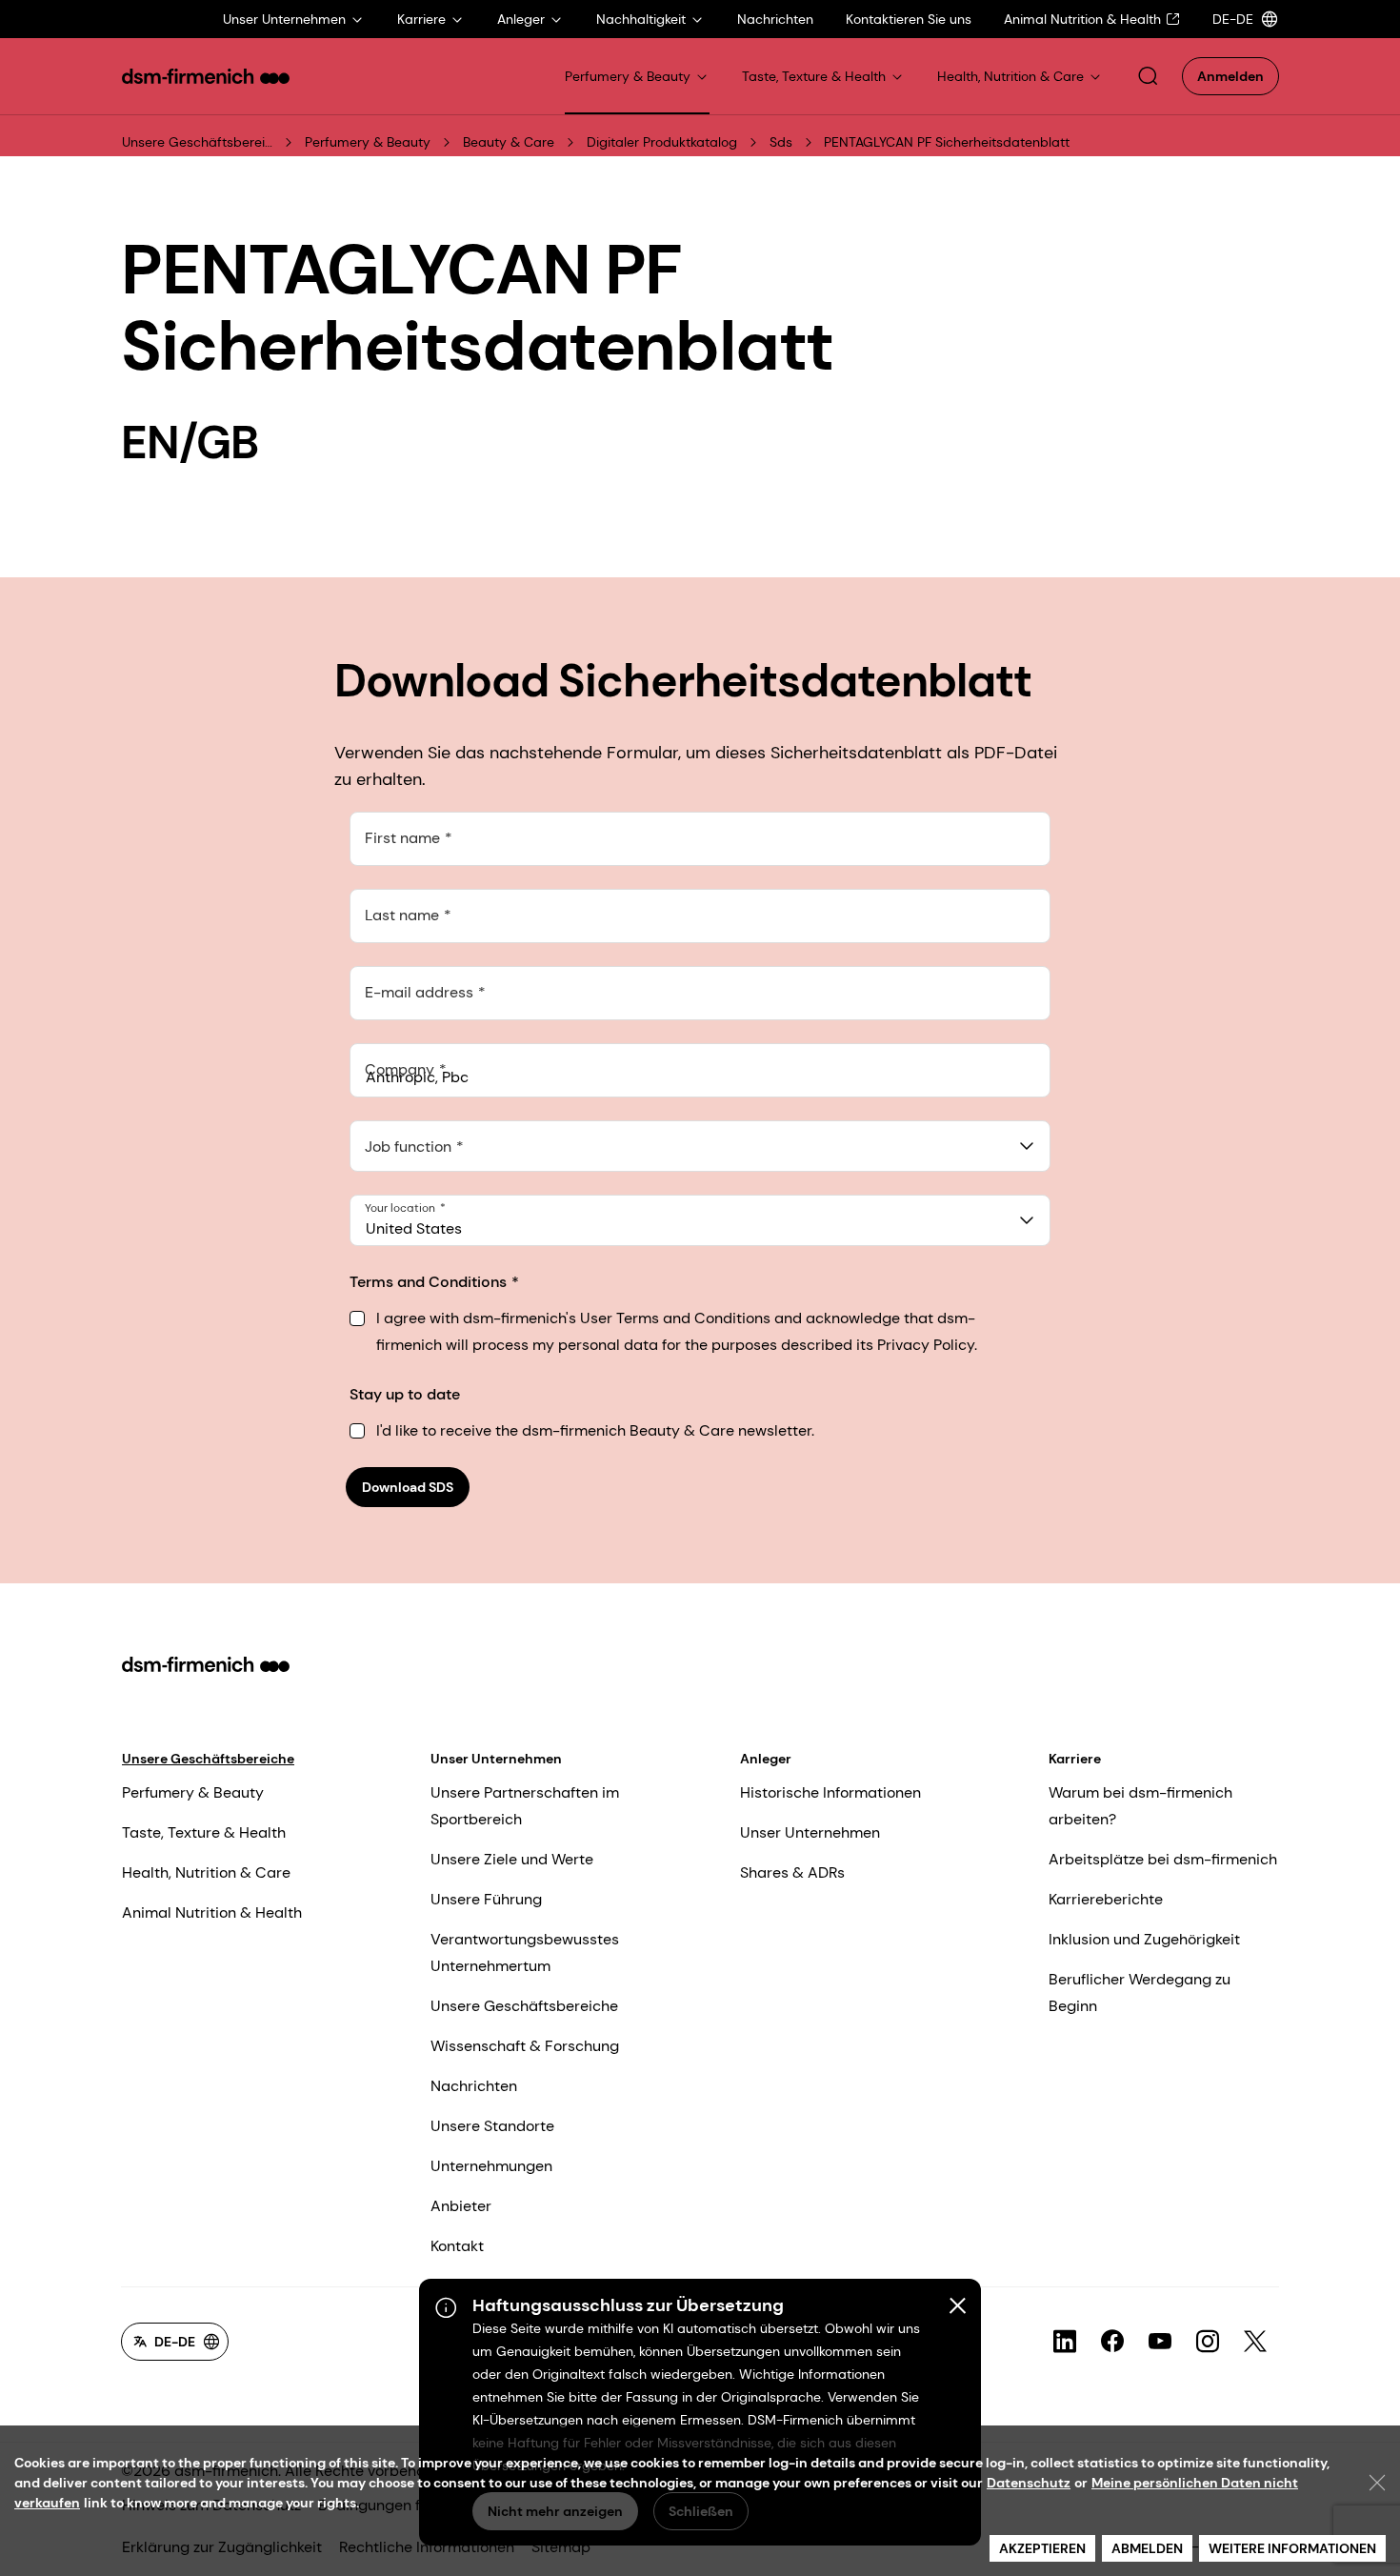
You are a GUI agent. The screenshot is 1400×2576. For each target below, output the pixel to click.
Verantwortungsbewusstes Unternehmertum (525, 1952)
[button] (1148, 76)
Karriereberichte (1106, 1899)
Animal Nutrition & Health (212, 1912)
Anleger (766, 1759)
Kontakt (457, 2246)
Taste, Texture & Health (204, 1832)
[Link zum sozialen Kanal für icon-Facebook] (1112, 2342)
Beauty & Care (509, 142)
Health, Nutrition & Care (206, 1872)
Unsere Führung (486, 1899)
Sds (781, 142)
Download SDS (408, 1487)
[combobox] (700, 1146)
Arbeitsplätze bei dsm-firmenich (1163, 1859)
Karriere (1075, 1759)
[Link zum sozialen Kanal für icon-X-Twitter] (1255, 2342)
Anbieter (461, 2206)
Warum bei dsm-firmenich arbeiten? (1140, 1806)
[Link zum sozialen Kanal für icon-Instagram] (1208, 2342)
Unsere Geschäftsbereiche (198, 142)
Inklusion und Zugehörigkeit (1144, 1939)
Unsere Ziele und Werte (512, 1859)
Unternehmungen (491, 2166)
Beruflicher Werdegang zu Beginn (1140, 1992)
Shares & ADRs (792, 1872)
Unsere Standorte (492, 2126)
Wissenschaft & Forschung (525, 2046)
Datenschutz (1029, 2483)
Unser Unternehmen (496, 1759)
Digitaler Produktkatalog (662, 142)
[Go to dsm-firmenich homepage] (206, 76)
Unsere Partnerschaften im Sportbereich (525, 1806)
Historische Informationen (830, 1792)
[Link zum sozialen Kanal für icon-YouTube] (1160, 2342)
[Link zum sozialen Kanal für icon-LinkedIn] (1065, 2342)
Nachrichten (474, 2086)
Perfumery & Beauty (368, 142)
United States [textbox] (414, 1228)
